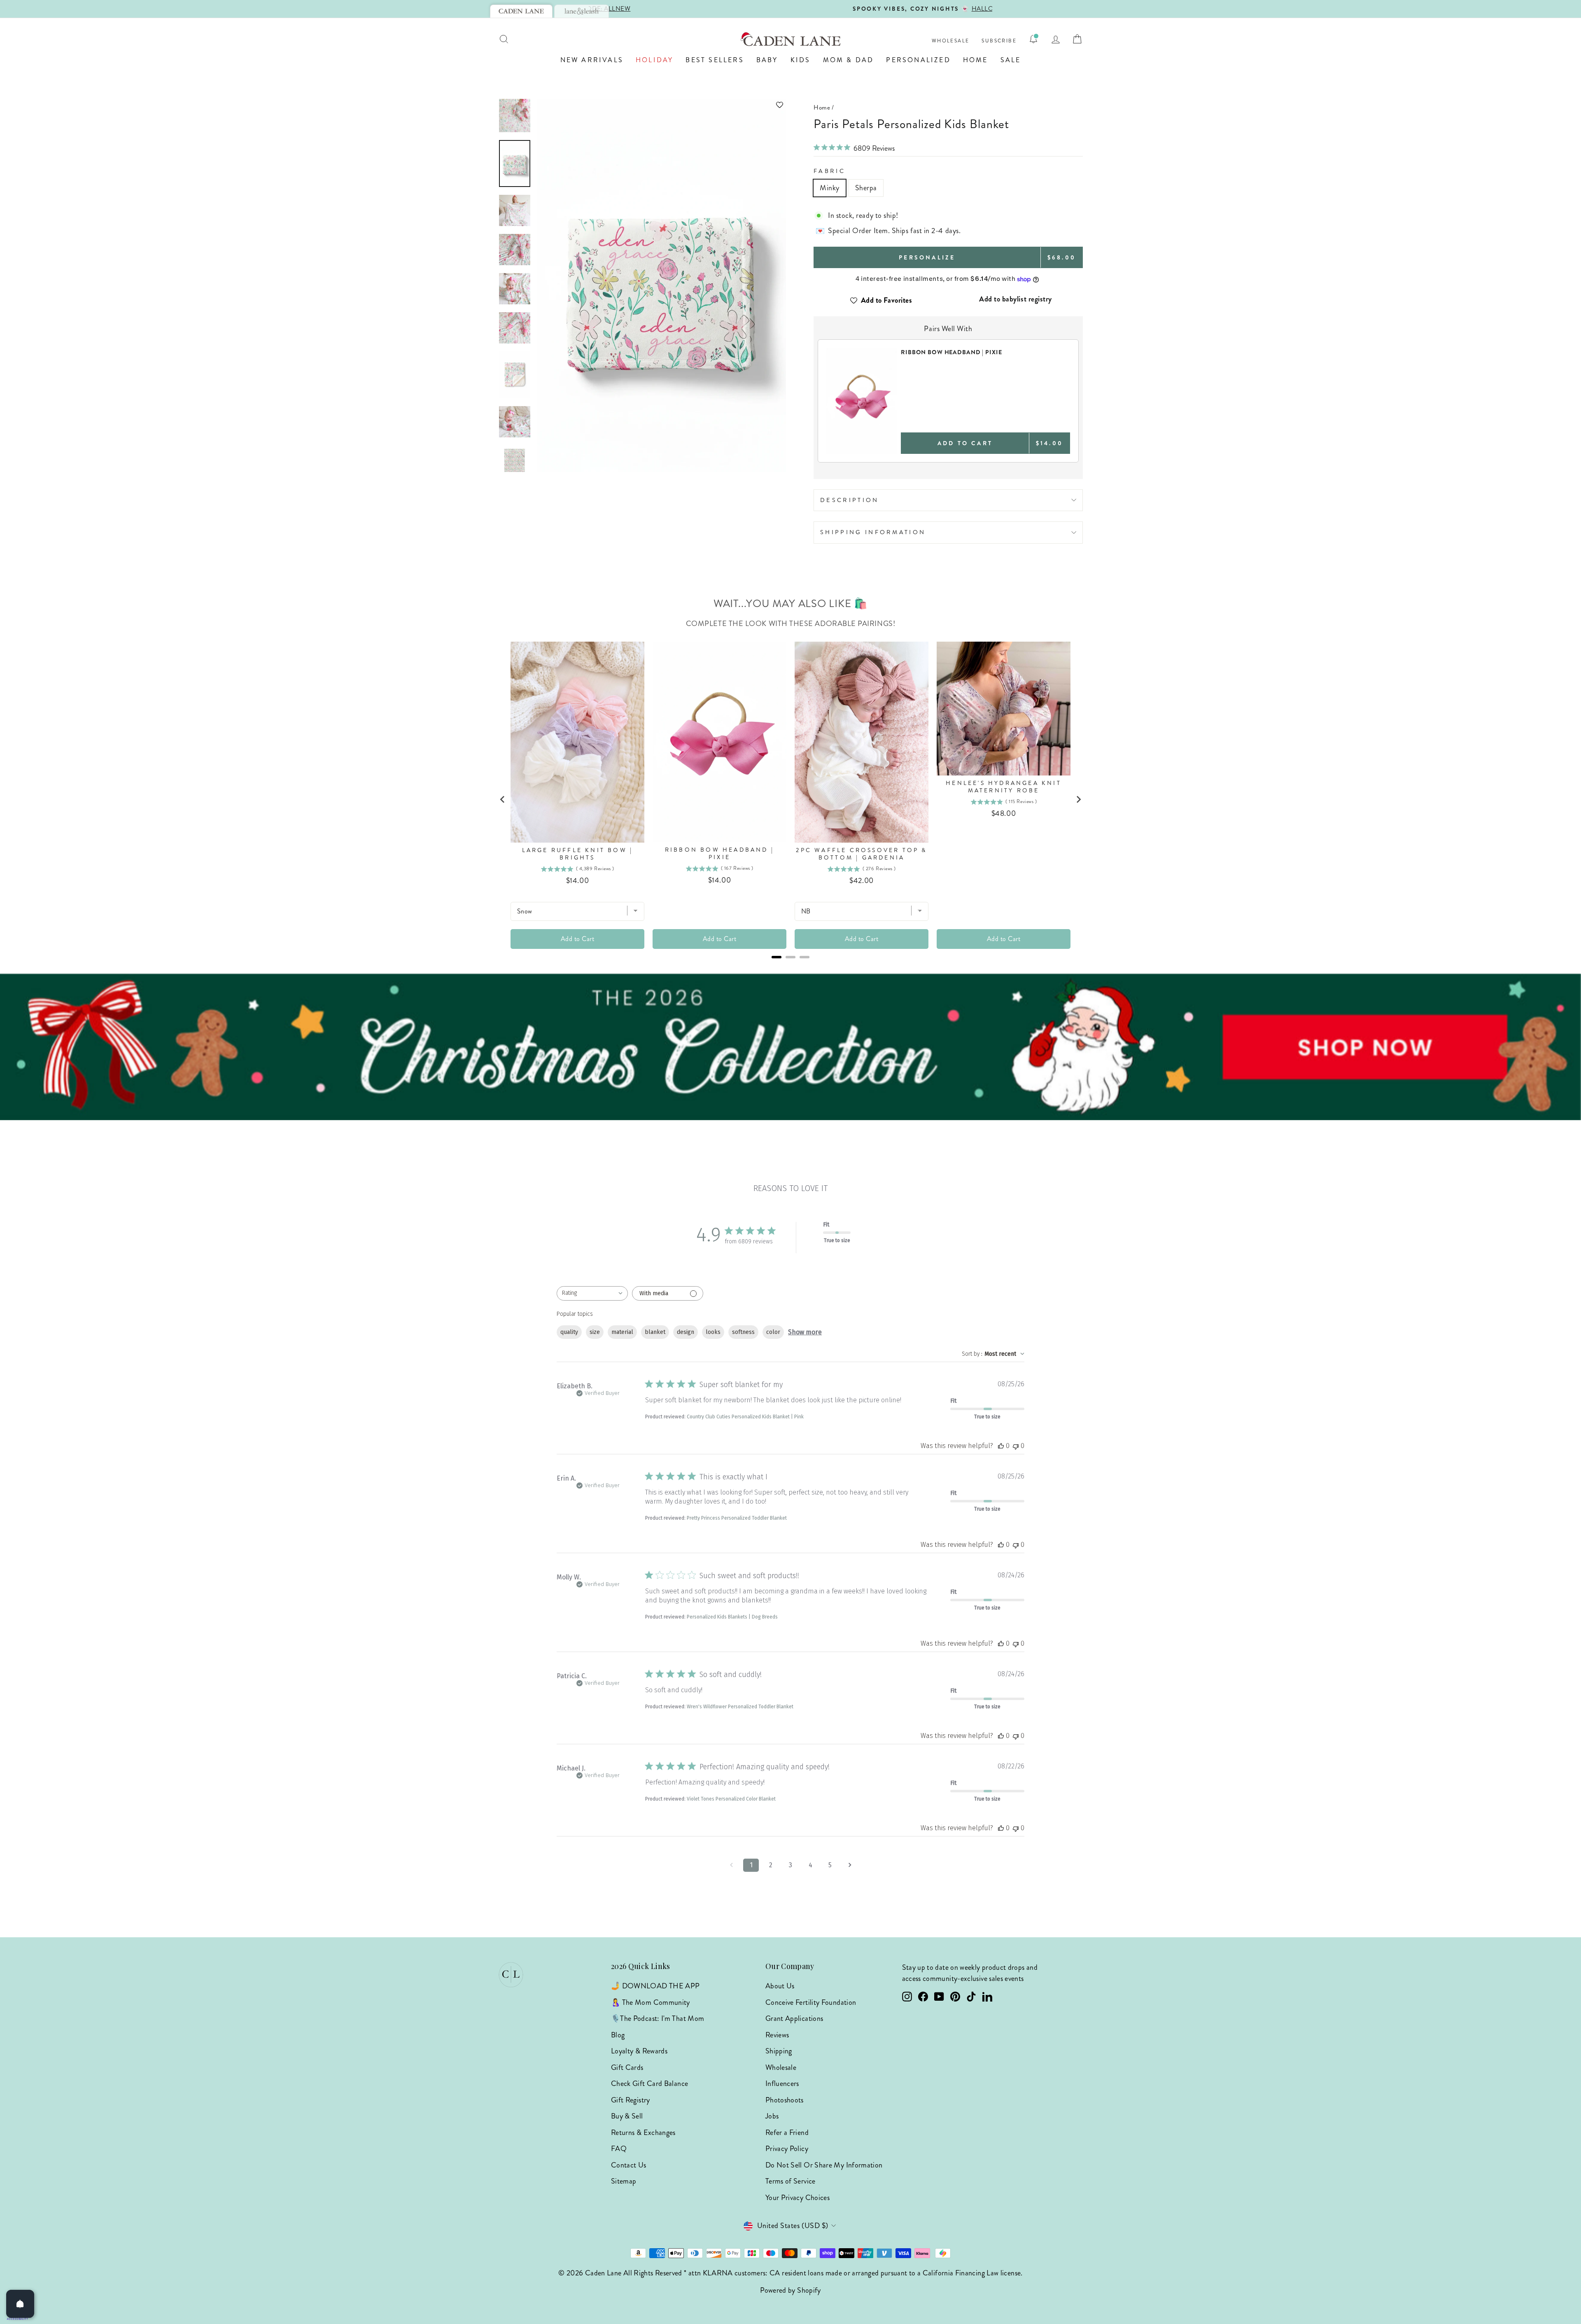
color (773, 1332)
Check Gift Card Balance (649, 2083)
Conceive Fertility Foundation (811, 2002)
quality (569, 1332)
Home (976, 60)
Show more (805, 1332)
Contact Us (629, 2165)
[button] (662, 105)
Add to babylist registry (1016, 299)
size (595, 1332)
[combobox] (592, 1293)
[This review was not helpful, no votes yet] (1016, 1446)
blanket (655, 1332)
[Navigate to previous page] (731, 1865)
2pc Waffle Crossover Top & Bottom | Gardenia (861, 854)
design (686, 1332)
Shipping (779, 2051)
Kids (801, 60)
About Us (780, 1986)
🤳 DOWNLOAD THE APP (655, 1986)
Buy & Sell (627, 2116)
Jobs (772, 2116)
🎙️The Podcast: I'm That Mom (658, 2018)
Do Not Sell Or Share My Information (824, 2165)
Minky (830, 188)
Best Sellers (715, 60)
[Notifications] (1033, 39)
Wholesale (951, 41)
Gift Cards (627, 2067)
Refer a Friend (787, 2132)
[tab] (521, 11)
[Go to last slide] (503, 799)
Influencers (782, 2083)
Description (850, 500)
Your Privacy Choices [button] (797, 2198)
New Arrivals (592, 60)
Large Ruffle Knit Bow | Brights (578, 854)
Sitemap (624, 2181)
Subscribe (999, 41)
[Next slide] (1078, 799)
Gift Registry (631, 2100)
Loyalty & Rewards (639, 2051)
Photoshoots (785, 2100)
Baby (767, 60)
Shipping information (873, 532)
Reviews (777, 2035)
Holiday (654, 60)
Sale (1011, 60)
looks (713, 1332)
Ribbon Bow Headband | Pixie (719, 854)
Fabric (829, 171)
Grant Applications (794, 2018)
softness (743, 1332)
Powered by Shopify (790, 2290)
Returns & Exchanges (643, 2132)
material (622, 1332)
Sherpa (866, 188)
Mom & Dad (849, 60)
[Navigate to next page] (850, 1865)
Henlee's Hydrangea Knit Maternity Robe (1004, 787)
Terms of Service (790, 2181)
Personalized (918, 60)
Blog (618, 2035)
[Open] (20, 2304)
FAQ (619, 2149)
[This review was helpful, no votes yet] (1001, 1446)
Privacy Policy (787, 2149)
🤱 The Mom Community (651, 2002)
